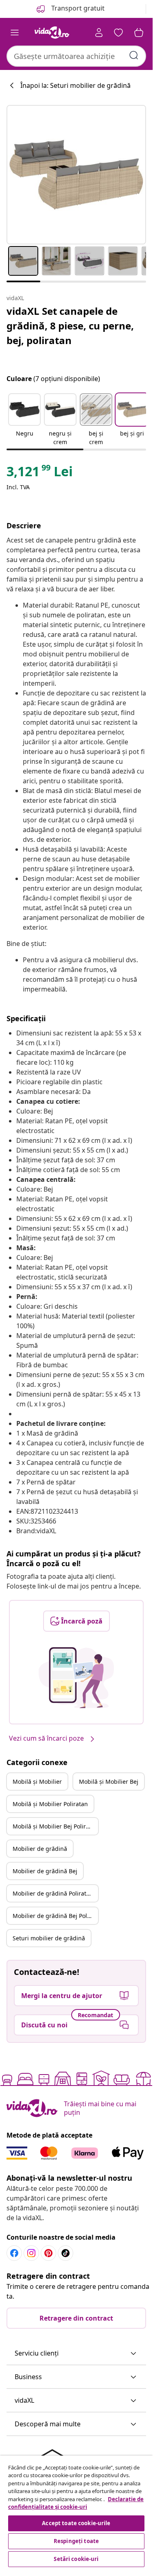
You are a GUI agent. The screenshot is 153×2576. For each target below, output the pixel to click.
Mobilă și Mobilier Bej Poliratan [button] (55, 1826)
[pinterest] (48, 2253)
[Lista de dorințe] (118, 33)
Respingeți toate (76, 2541)
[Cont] (99, 33)
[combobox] (76, 56)
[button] (24, 420)
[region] (76, 2512)
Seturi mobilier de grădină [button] (49, 1938)
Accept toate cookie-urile (76, 2523)
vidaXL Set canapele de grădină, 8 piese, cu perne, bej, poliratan (70, 326)
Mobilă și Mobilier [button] (37, 1782)
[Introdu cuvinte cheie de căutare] (134, 55)
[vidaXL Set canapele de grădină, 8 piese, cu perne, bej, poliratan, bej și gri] (76, 175)
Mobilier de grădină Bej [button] (45, 1871)
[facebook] (14, 2253)
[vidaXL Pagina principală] (52, 33)
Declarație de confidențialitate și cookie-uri (76, 2503)
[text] (40, 473)
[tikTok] (66, 2253)
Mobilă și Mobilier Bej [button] (109, 1782)
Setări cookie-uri (76, 2559)
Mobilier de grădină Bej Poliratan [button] (55, 1916)
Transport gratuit (77, 8)
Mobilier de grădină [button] (40, 1849)
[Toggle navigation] (15, 33)
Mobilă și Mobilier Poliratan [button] (50, 1804)
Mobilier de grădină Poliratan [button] (53, 1893)
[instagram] (31, 2253)
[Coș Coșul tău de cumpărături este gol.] (139, 33)
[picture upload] (76, 1678)
